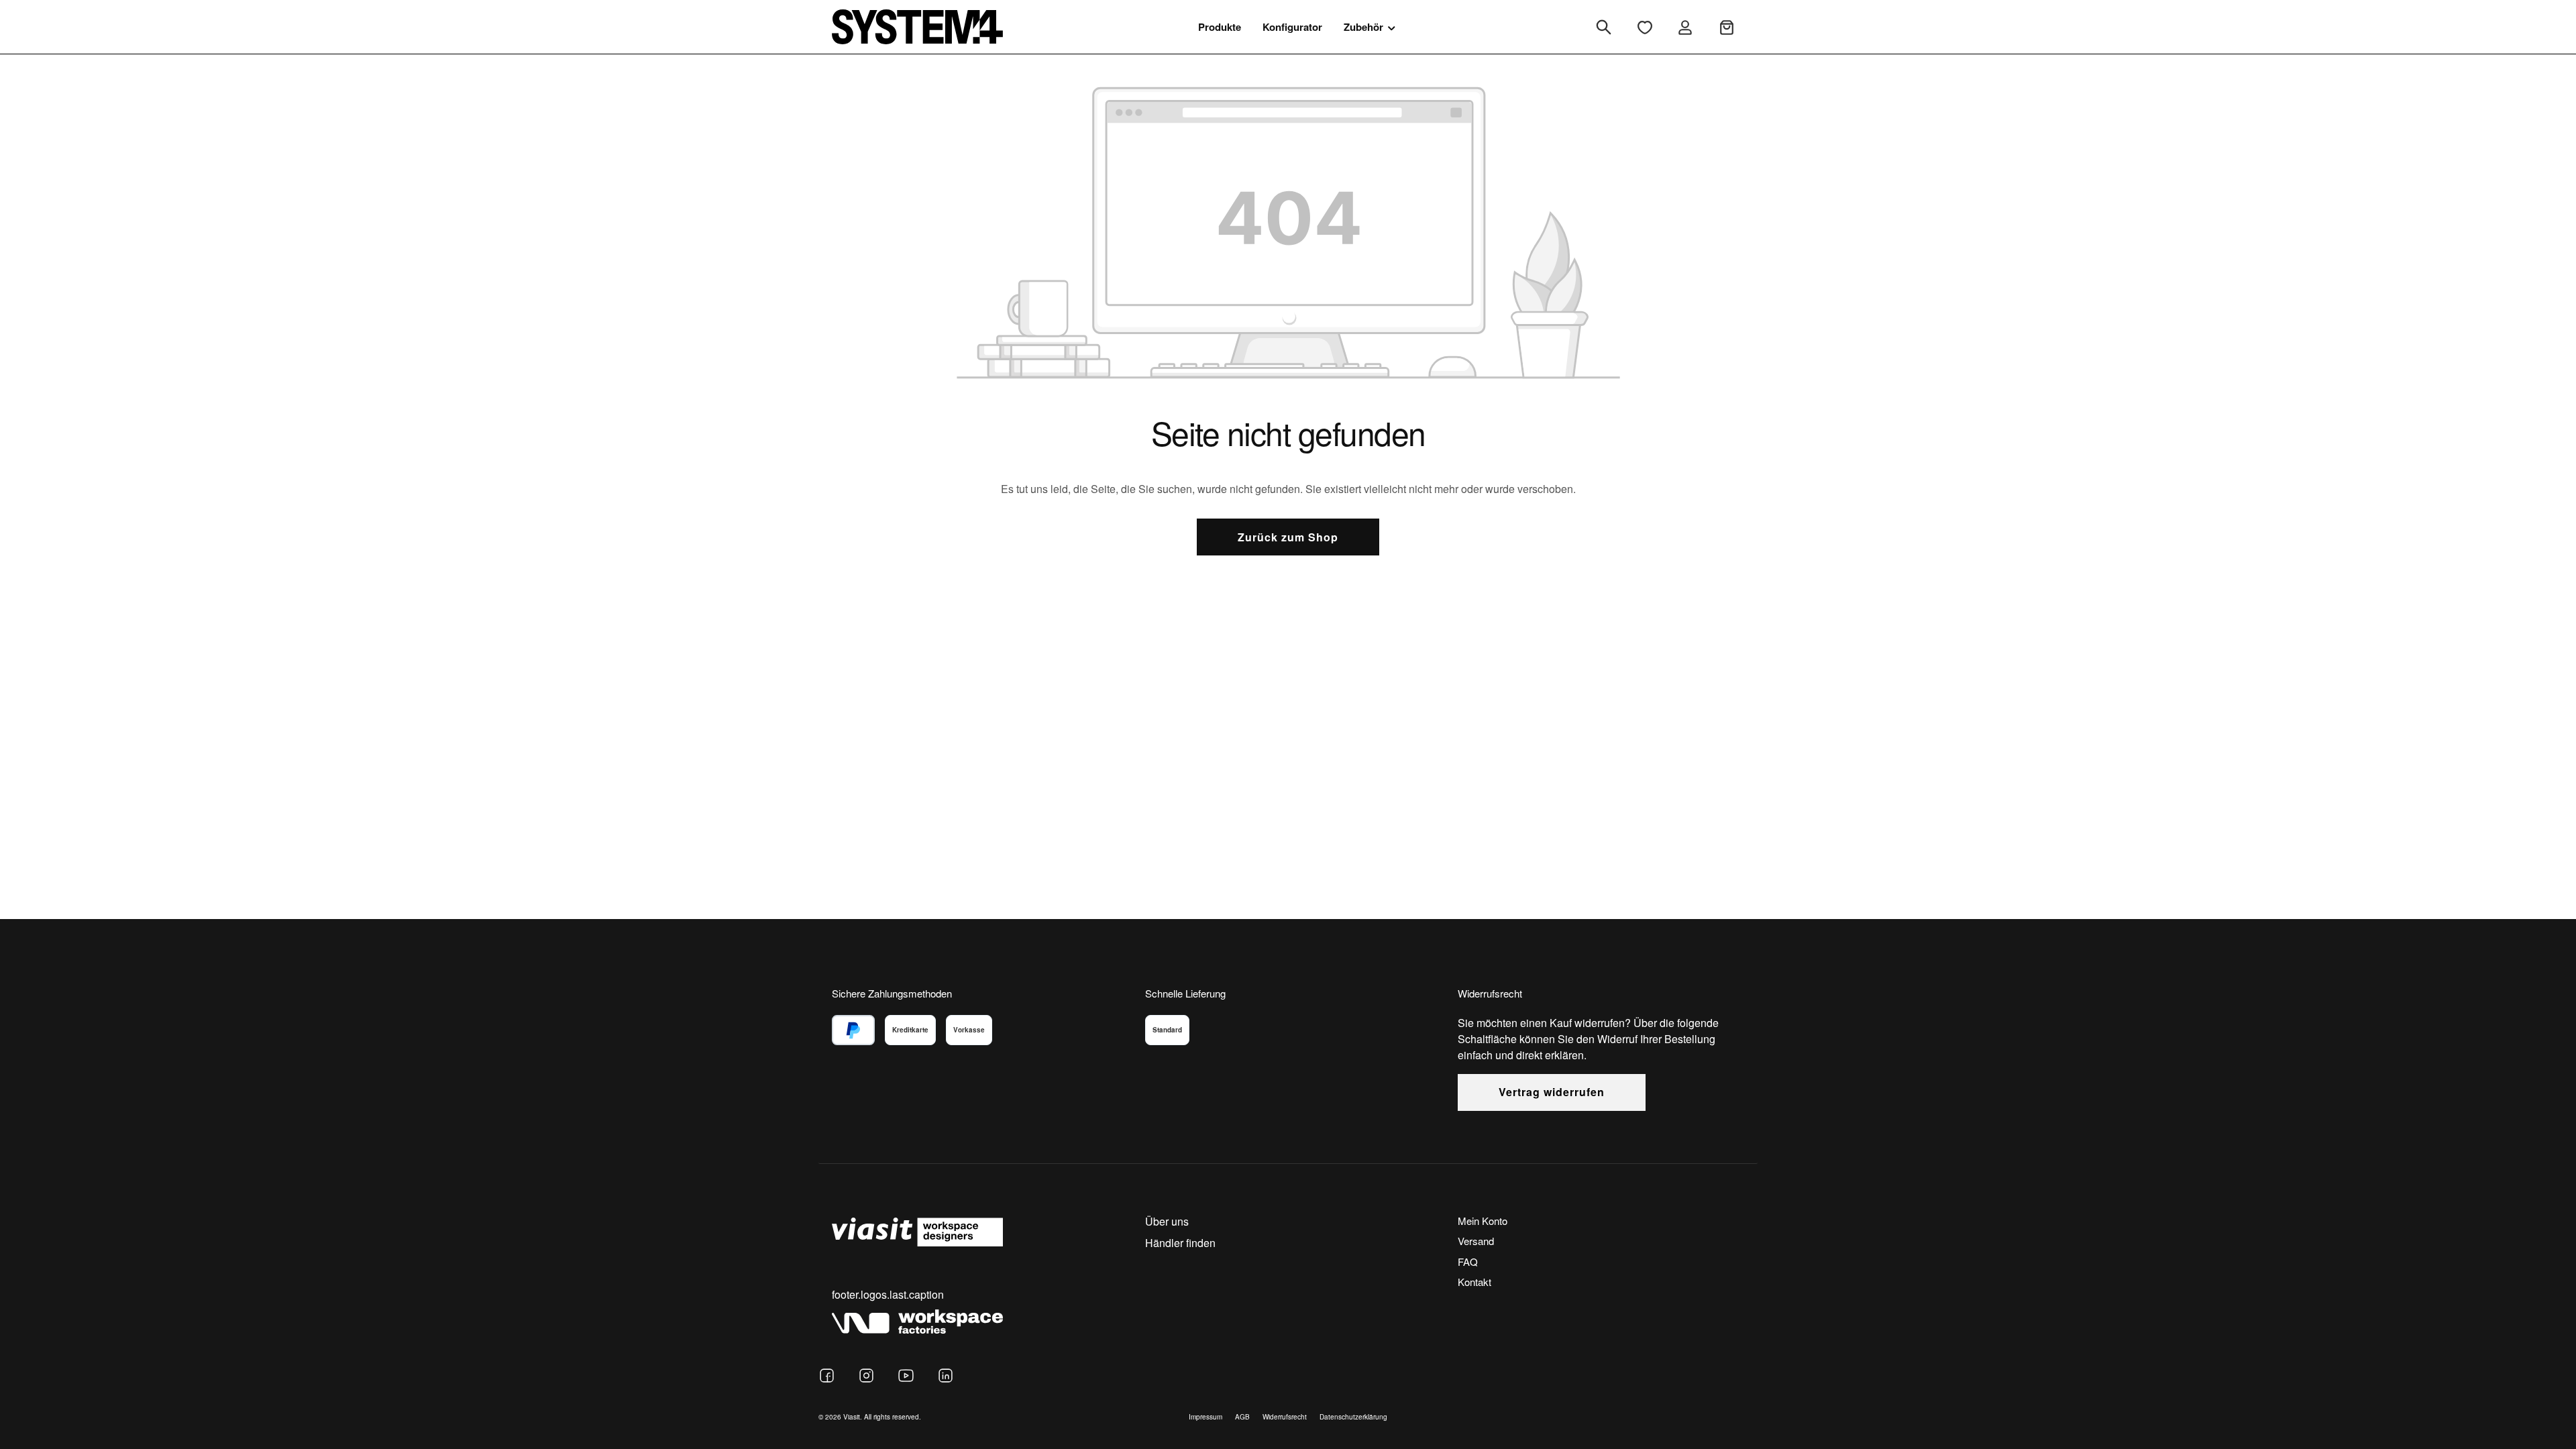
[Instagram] (866, 1376)
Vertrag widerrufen (1552, 1092)
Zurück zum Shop (1288, 537)
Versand (1476, 1241)
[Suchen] (1604, 27)
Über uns (1167, 1221)
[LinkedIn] (946, 1376)
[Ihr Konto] (1685, 27)
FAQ (1468, 1262)
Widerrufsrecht (1285, 1417)
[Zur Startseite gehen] (917, 26)
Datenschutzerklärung (1353, 1417)
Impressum (1205, 1417)
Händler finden (1180, 1243)
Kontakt (1474, 1282)
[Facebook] (827, 1376)
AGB (1242, 1417)
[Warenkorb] (1727, 27)
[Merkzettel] (1645, 27)
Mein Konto (1483, 1221)
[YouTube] (906, 1376)
